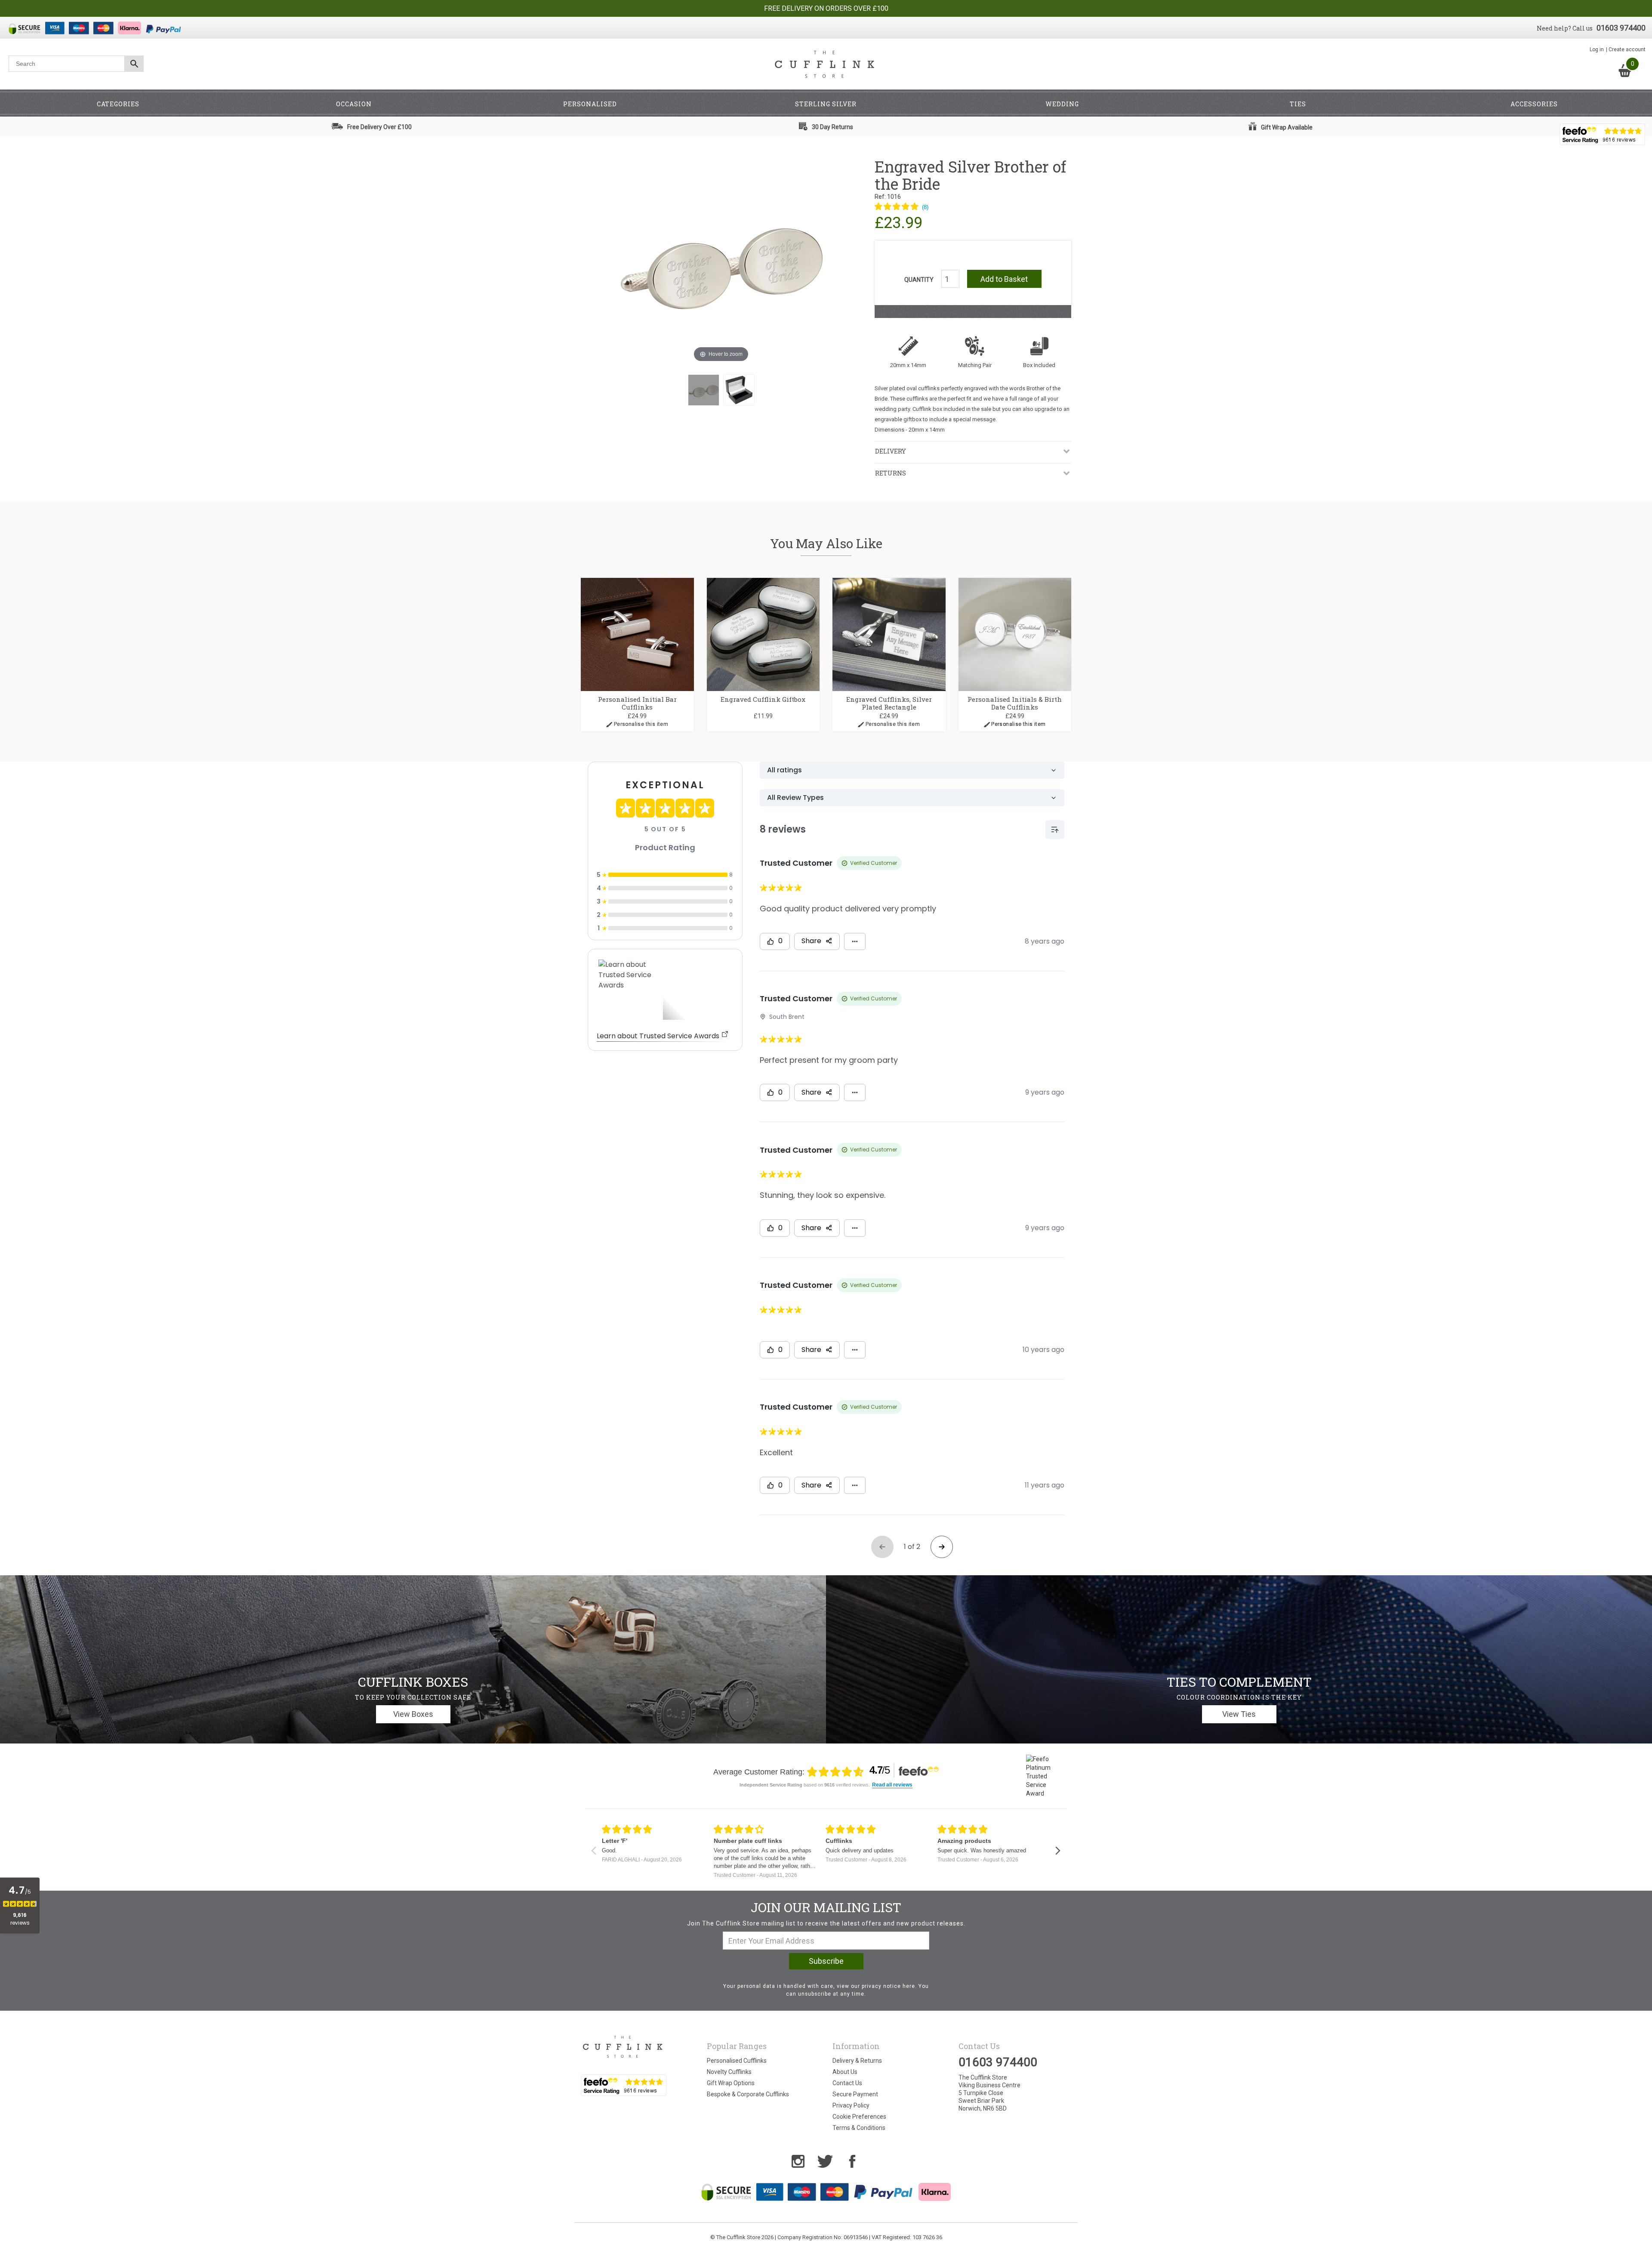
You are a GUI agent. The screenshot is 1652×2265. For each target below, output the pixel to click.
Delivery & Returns (857, 2061)
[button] (902, 207)
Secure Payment (855, 2094)
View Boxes (413, 1714)
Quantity (919, 280)
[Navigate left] (593, 1851)
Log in (1597, 49)
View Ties (1239, 1714)
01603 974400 (1621, 28)
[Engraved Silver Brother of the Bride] (704, 390)
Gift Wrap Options (731, 2083)
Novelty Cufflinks (729, 2072)
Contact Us (847, 2083)
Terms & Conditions (859, 2128)
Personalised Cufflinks (737, 2061)
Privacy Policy (851, 2105)
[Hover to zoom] (721, 261)
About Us (845, 2072)
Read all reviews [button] (892, 1785)
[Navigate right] (1058, 1851)
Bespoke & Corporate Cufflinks (748, 2094)
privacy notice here (888, 1986)
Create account (1627, 49)
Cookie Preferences (859, 2117)
